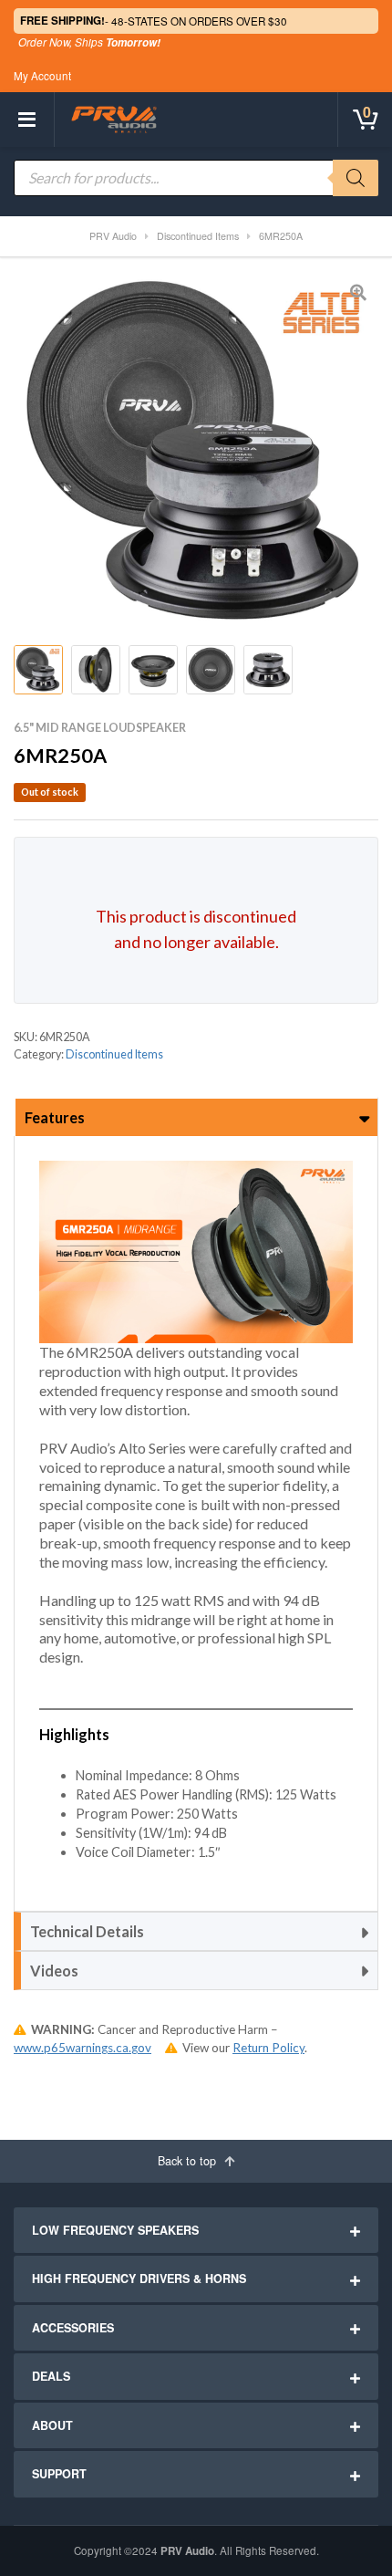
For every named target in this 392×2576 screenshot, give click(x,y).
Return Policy (268, 2048)
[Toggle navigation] (27, 120)
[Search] (356, 178)
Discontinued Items (114, 1054)
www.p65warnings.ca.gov (83, 2048)
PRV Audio (187, 2551)
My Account (42, 76)
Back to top (189, 2161)
